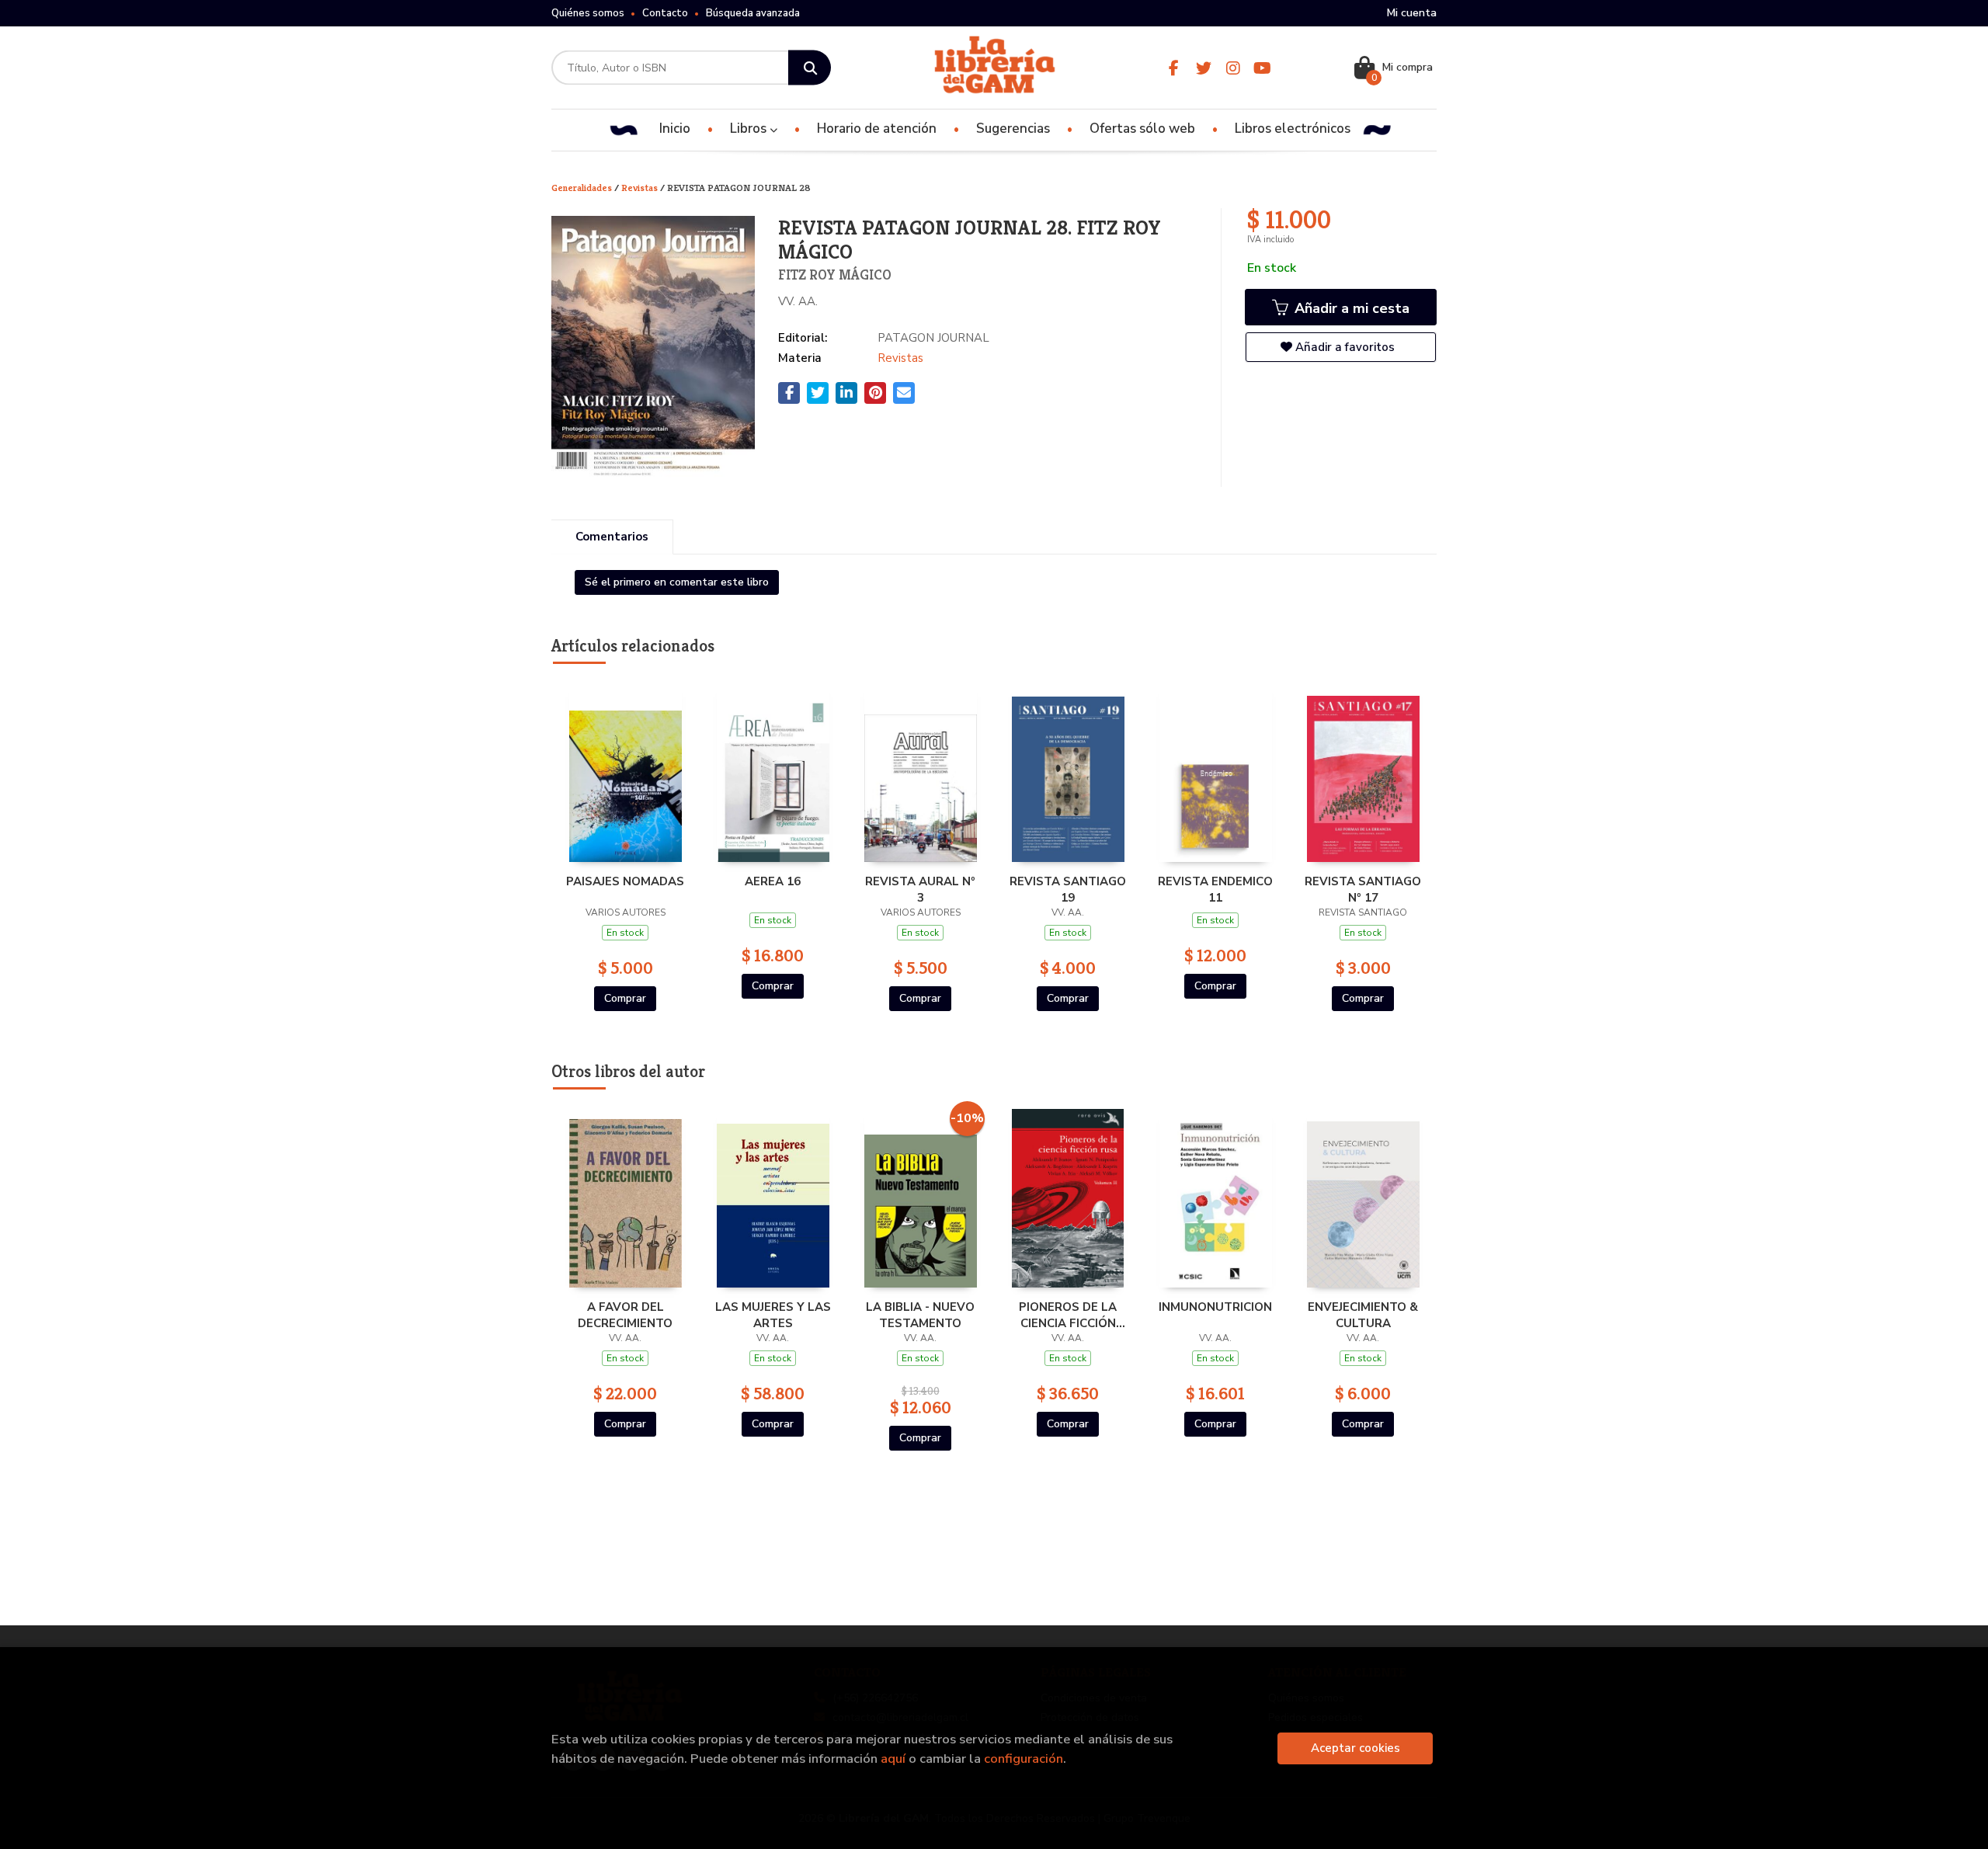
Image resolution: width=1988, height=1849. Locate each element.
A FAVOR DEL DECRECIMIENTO (625, 1315)
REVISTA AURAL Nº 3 (920, 889)
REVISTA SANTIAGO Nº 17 (1363, 889)
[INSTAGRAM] (1233, 68)
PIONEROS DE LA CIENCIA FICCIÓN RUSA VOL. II (1068, 1315)
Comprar (625, 998)
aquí (893, 1759)
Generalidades (583, 188)
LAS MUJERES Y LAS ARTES (773, 1315)
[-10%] (921, 1197)
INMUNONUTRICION (1215, 1307)
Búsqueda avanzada (753, 13)
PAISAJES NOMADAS (625, 881)
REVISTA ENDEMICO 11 (1215, 889)
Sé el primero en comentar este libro (677, 582)
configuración (1024, 1759)
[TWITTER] (1203, 68)
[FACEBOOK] (1174, 68)
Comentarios (612, 537)
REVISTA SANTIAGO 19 (1068, 889)
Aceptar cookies (1355, 1748)
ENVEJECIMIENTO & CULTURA (1363, 1315)
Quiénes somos (588, 13)
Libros (750, 129)
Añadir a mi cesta (1350, 308)
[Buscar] (810, 68)
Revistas (641, 188)
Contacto (665, 13)
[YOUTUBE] (1262, 68)
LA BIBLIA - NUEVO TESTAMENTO (920, 1315)
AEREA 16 (773, 881)
